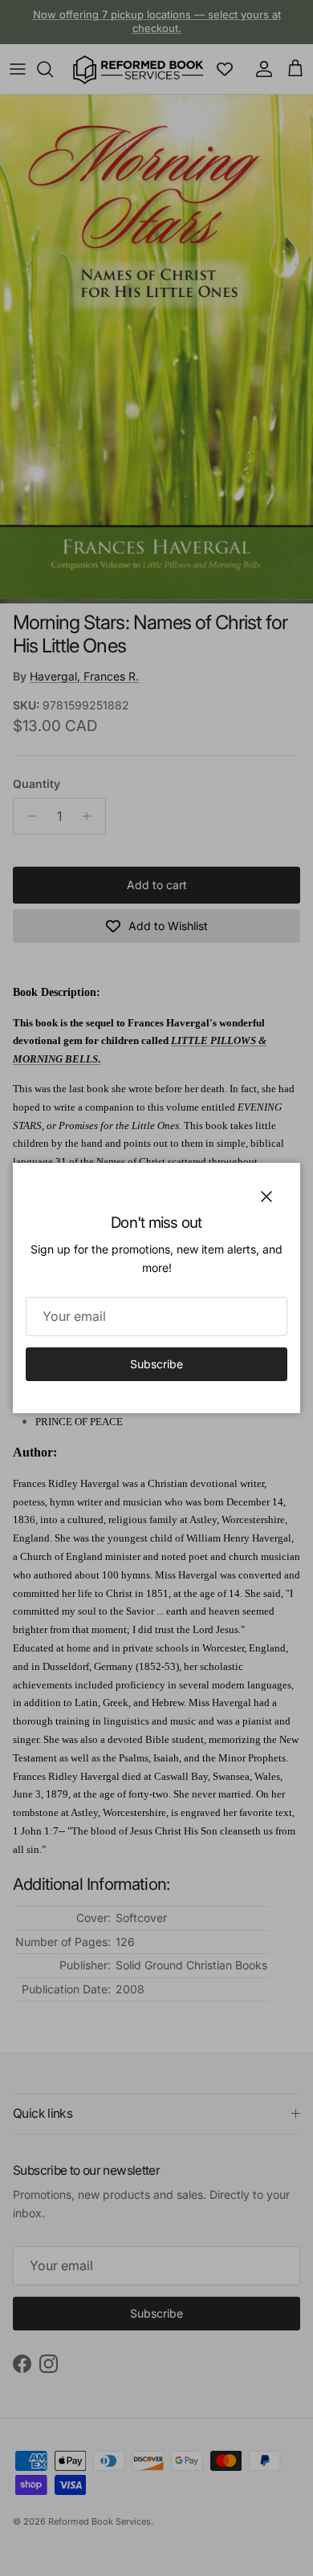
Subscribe (156, 1364)
